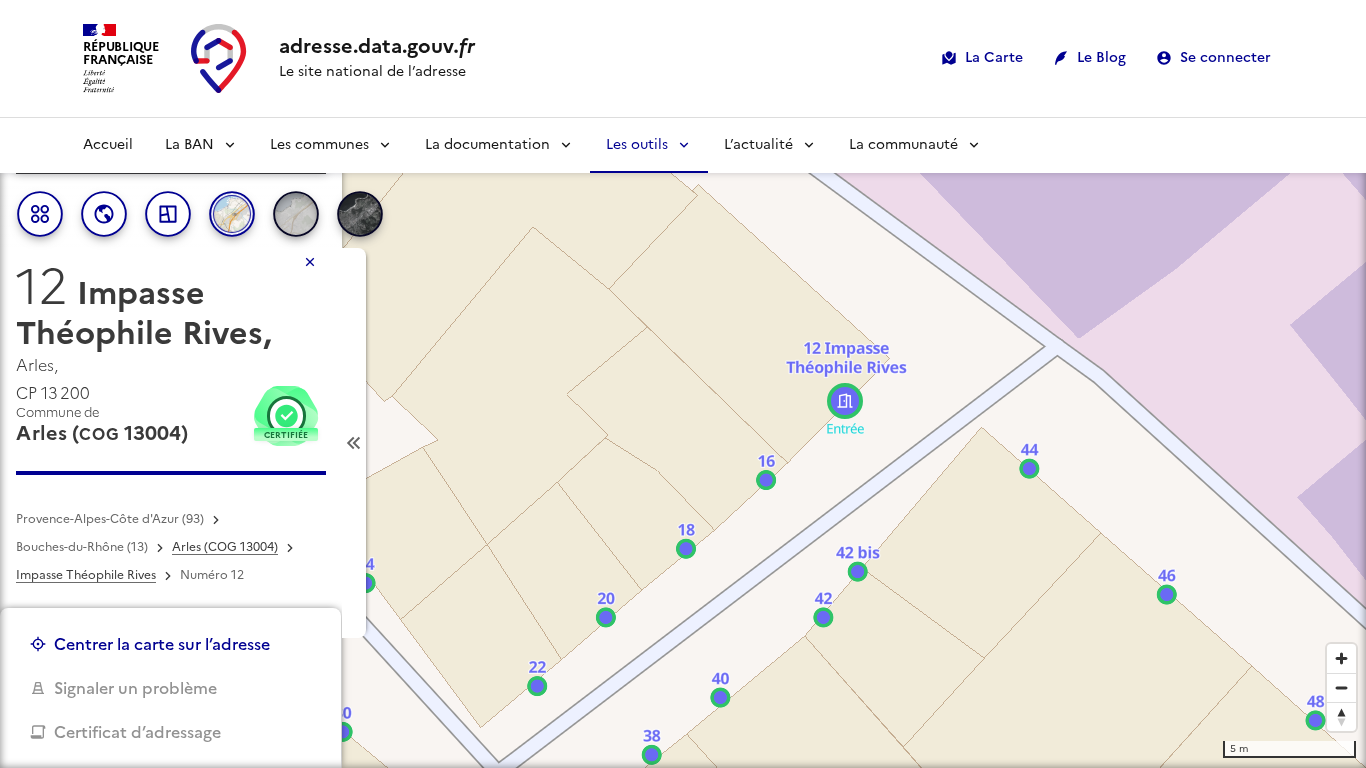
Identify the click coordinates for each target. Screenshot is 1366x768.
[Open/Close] (354, 443)
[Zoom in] (1341, 658)
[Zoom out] (1341, 687)
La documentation (487, 144)
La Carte (994, 57)
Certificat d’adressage (137, 732)
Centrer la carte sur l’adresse (162, 644)
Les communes (319, 144)
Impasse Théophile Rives (86, 575)
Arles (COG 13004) (225, 547)
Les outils (637, 144)
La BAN (189, 144)
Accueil (108, 144)
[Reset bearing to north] (1341, 716)
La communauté (903, 144)
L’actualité (758, 144)
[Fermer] (310, 262)
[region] (683, 443)
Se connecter (1225, 57)
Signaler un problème (135, 688)
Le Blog (1101, 57)
